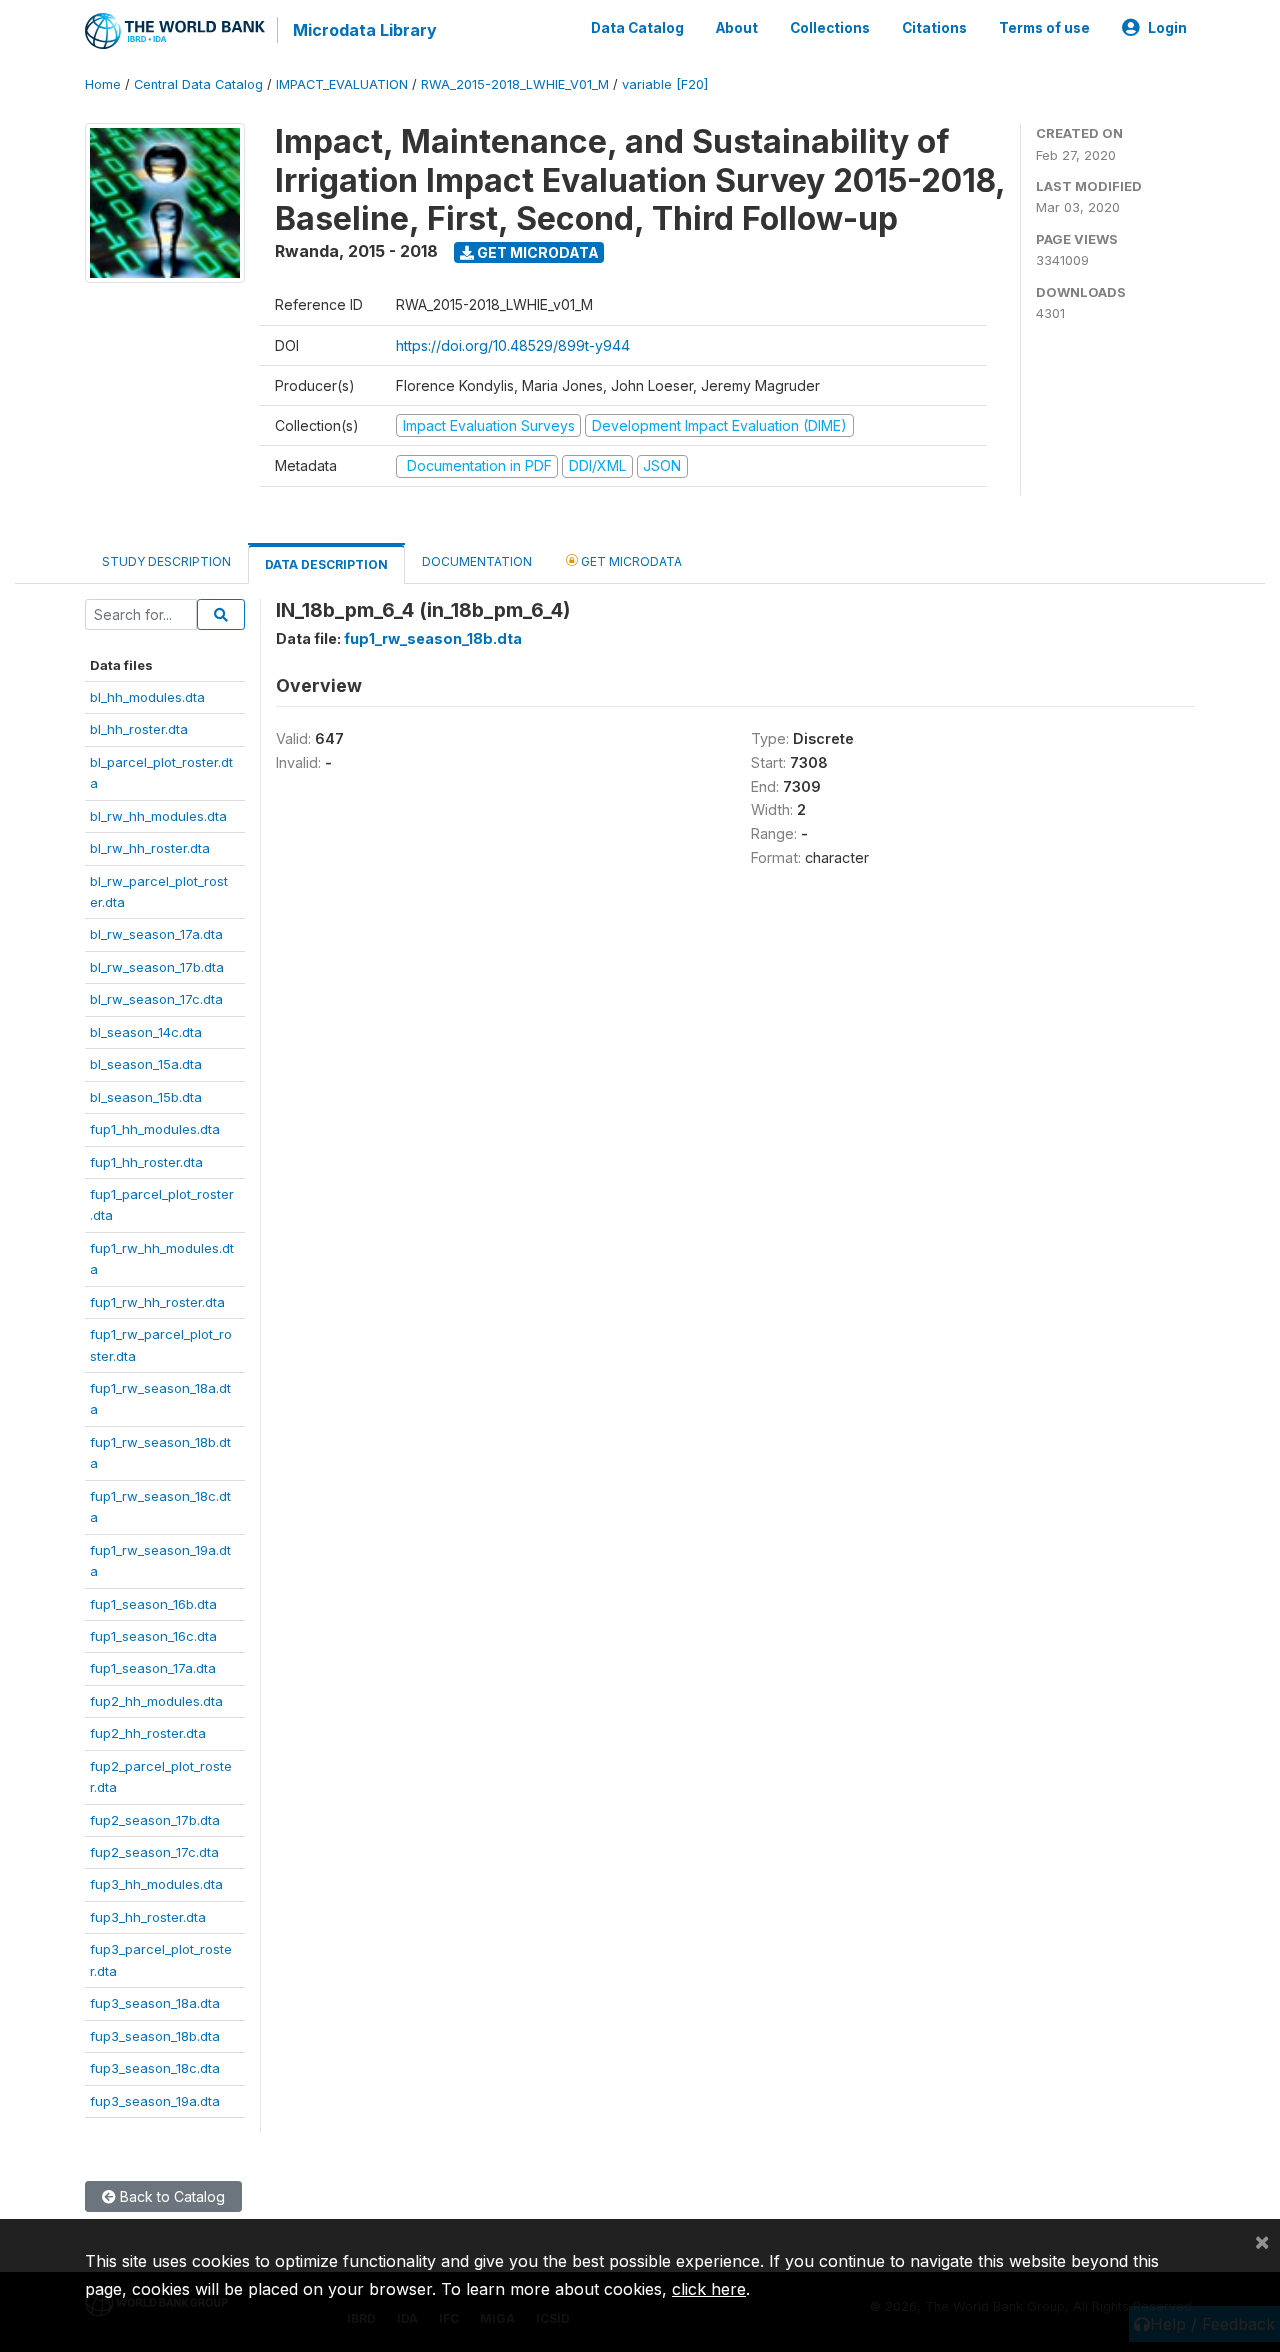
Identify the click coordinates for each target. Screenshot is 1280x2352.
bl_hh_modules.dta (147, 697)
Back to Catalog (170, 2196)
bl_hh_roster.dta (139, 729)
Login (1167, 28)
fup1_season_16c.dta (153, 1636)
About (737, 28)
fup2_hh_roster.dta (148, 1733)
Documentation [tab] (477, 561)
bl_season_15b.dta (146, 1097)
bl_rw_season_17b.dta (157, 967)
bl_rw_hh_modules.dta (158, 816)
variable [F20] (665, 84)
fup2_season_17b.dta (155, 1820)
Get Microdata (536, 252)
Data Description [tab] (326, 564)
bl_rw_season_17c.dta (156, 999)
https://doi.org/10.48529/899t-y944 (513, 345)
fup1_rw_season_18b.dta (433, 638)
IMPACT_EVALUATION (342, 84)
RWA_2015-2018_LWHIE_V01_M (515, 84)
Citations (934, 28)
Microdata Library (365, 30)
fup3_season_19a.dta (155, 2101)
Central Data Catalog (198, 84)
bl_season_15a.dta (146, 1064)
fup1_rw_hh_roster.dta (157, 1302)
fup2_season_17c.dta (154, 1852)
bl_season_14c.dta (146, 1032)
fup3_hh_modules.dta (156, 1884)
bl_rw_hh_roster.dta (150, 848)
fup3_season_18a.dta (155, 2003)
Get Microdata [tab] (630, 561)
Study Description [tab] (166, 561)
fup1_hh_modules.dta (155, 1129)
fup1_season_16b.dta (153, 1604)
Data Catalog (637, 28)
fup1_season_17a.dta (153, 1668)
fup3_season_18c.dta (155, 2068)
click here (709, 2289)
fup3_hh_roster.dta (148, 1917)
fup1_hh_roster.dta (146, 1162)
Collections (830, 28)
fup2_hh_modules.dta (156, 1701)
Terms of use (1044, 28)
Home (103, 84)
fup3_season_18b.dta (155, 2036)
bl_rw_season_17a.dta (156, 934)
